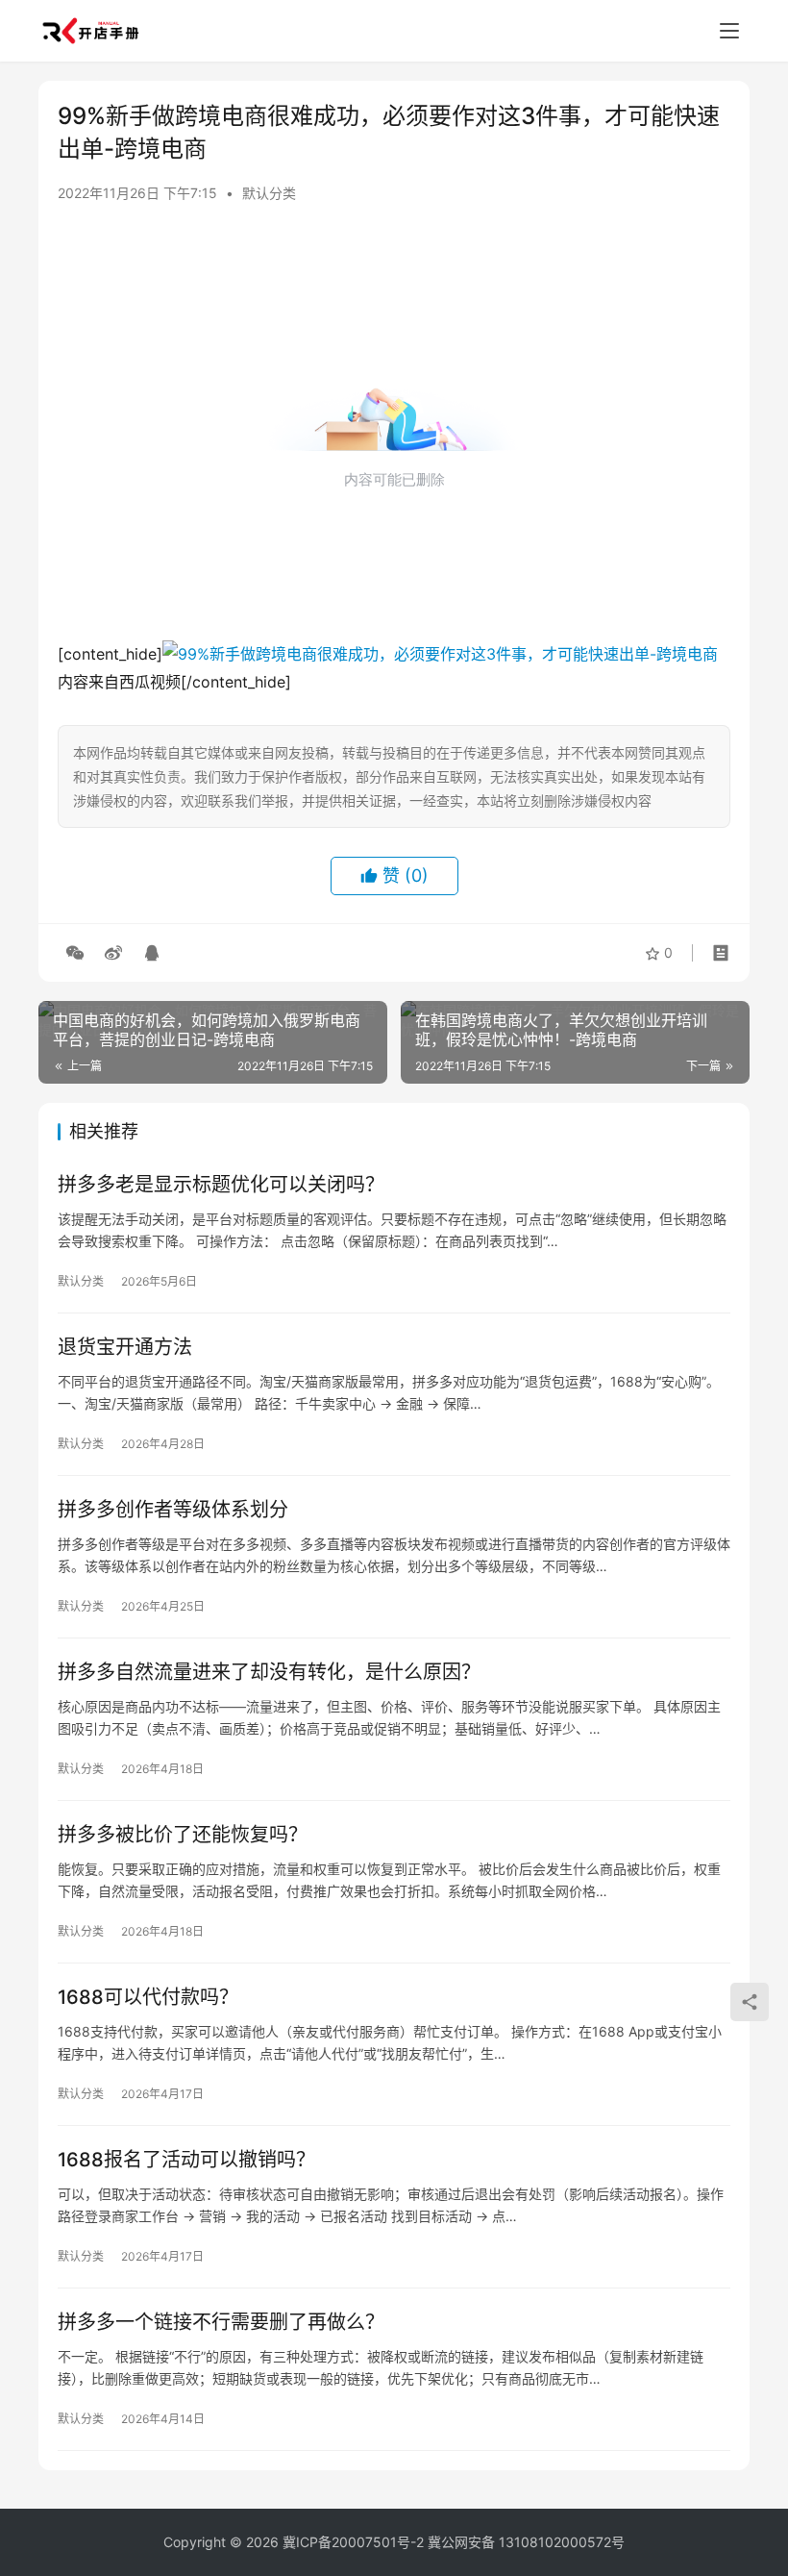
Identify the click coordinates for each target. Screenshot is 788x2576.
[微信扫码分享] (75, 953)
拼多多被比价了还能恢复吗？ (183, 1835)
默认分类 (269, 193)
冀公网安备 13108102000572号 (526, 2542)
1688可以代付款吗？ (148, 1997)
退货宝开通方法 (125, 1347)
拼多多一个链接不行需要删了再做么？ (221, 2322)
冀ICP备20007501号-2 (353, 2542)
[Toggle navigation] (729, 31)
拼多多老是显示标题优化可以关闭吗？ (221, 1185)
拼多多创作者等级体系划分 (173, 1510)
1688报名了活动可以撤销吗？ (186, 2160)
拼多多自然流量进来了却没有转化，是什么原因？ (269, 1672)
